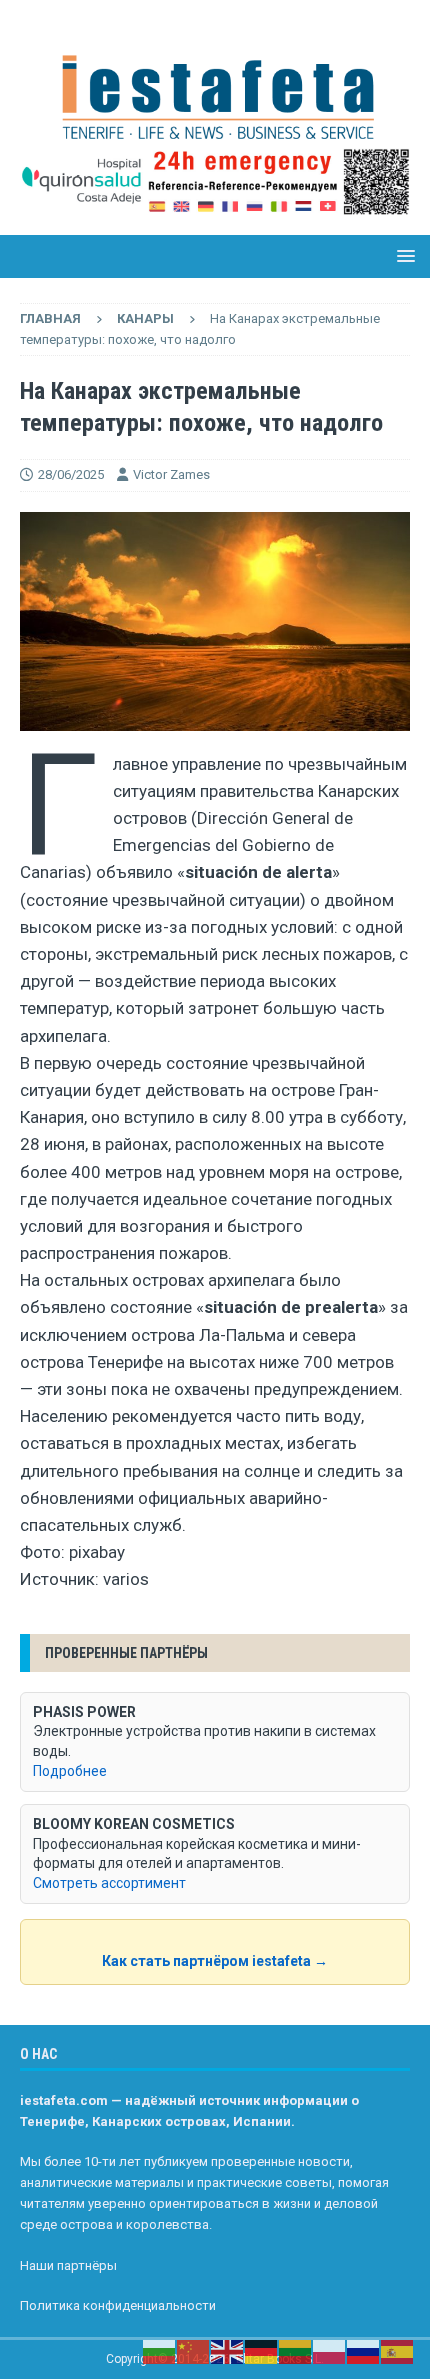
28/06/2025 (71, 474)
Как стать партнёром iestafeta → (215, 1961)
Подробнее (70, 1771)
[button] (402, 255)
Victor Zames (171, 474)
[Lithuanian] (296, 2351)
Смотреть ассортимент (109, 1883)
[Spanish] (398, 2351)
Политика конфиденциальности (118, 2305)
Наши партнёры (68, 2265)
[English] (228, 2351)
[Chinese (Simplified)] (194, 2351)
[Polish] (330, 2351)
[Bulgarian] (160, 2351)
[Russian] (364, 2351)
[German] (262, 2351)
